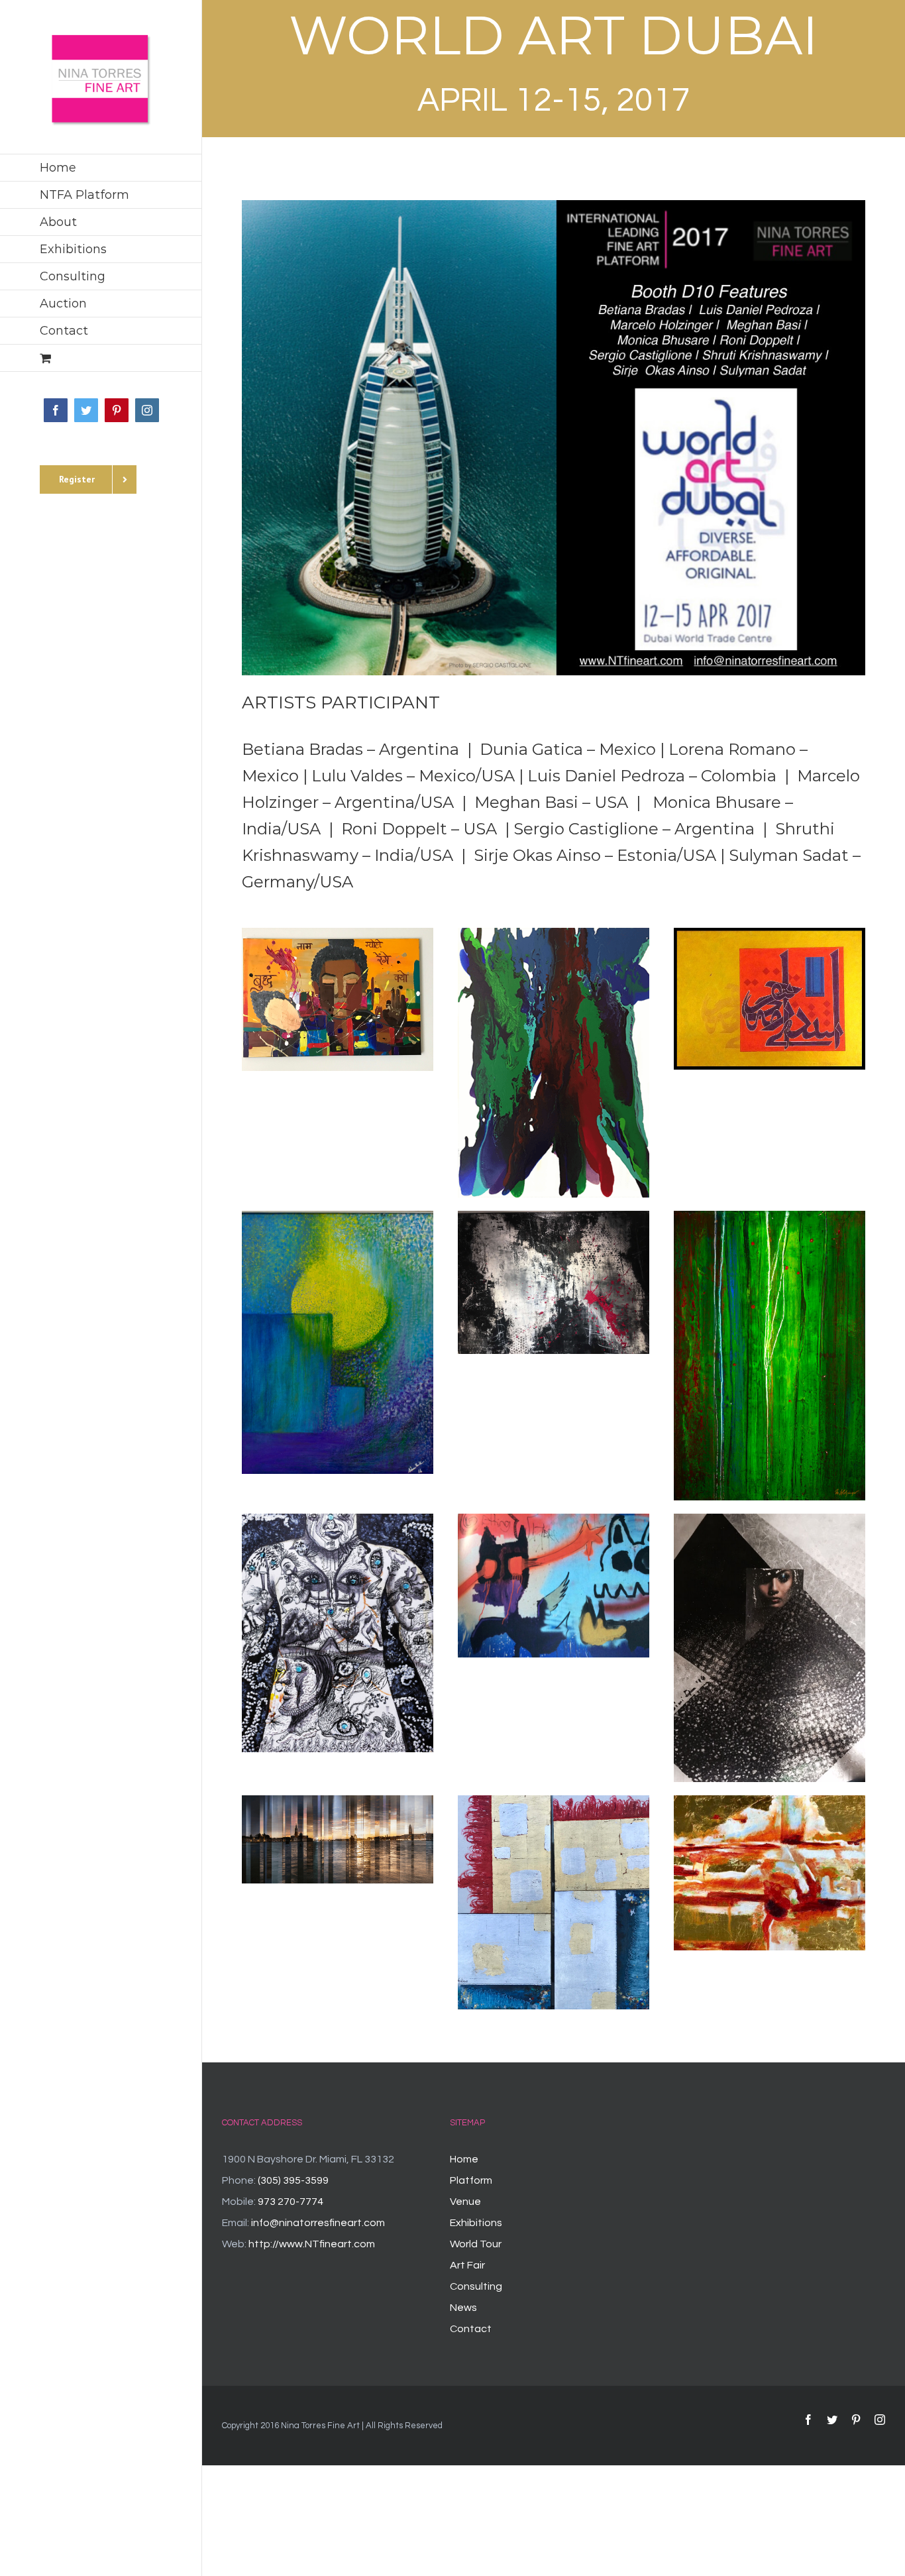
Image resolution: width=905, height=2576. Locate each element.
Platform (471, 2180)
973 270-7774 (291, 2202)
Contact (471, 2329)
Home (464, 2159)
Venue (465, 2202)
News (463, 2308)
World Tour (476, 2244)
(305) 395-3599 (293, 2180)
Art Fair (467, 2265)
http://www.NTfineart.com (312, 2244)
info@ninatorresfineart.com (318, 2223)
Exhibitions (476, 2223)
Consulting (476, 2286)
